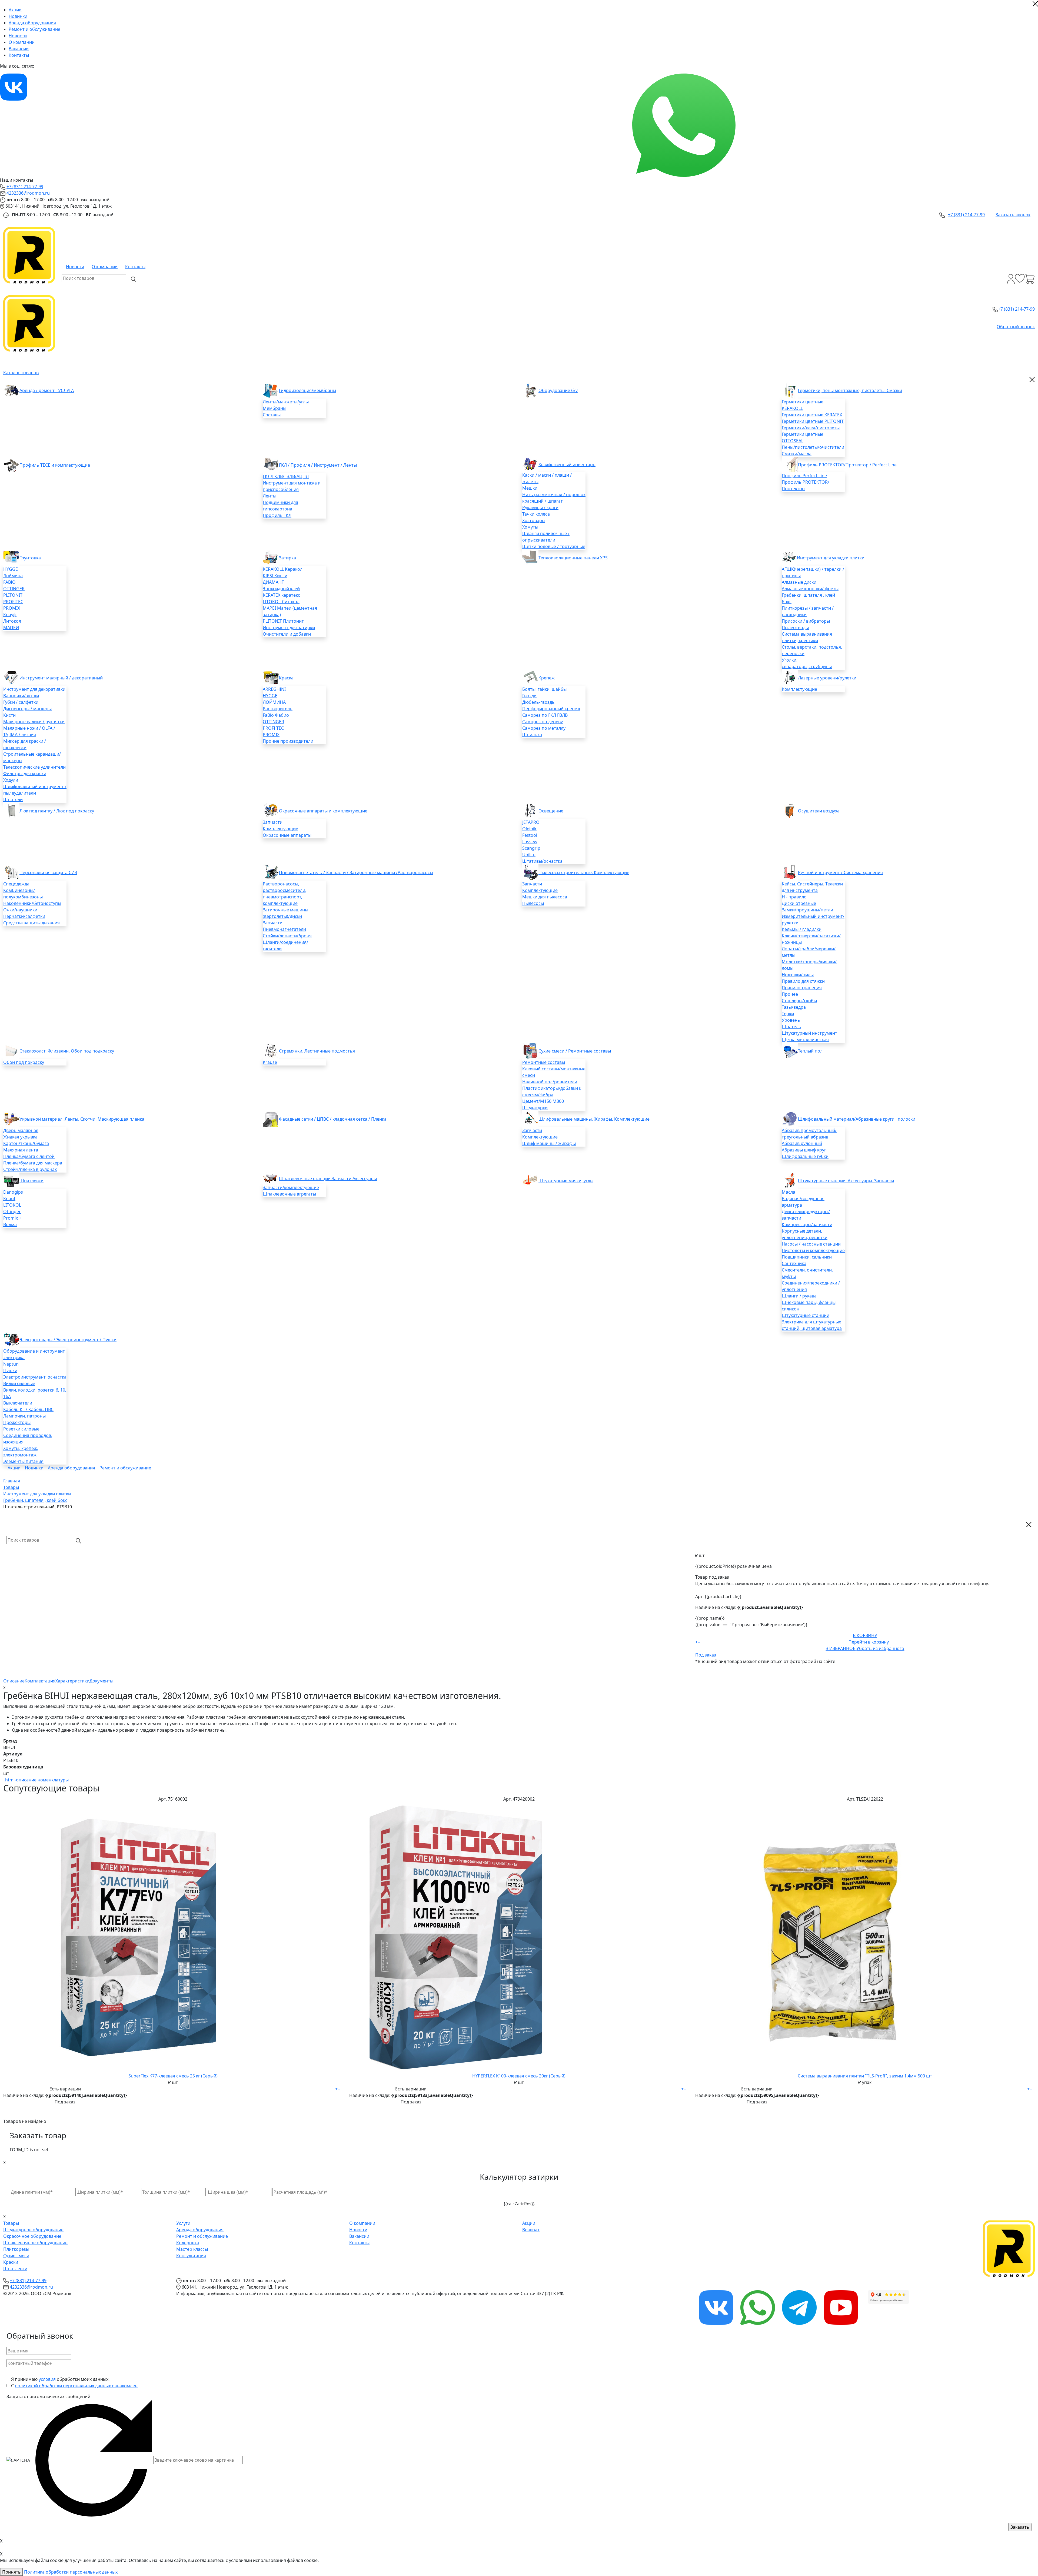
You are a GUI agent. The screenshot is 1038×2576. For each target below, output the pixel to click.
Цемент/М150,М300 (543, 1101)
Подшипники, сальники (807, 1257)
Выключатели (18, 1403)
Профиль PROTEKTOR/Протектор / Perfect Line (847, 465)
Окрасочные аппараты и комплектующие (323, 811)
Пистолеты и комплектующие (813, 1250)
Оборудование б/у (558, 390)
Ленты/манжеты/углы (286, 402)
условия (47, 2379)
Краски (11, 2262)
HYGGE (11, 569)
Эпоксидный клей (281, 589)
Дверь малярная (21, 1130)
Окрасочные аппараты (287, 835)
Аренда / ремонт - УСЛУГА (47, 390)
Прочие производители (288, 741)
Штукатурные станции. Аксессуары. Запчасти (846, 1181)
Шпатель (791, 1027)
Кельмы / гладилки (802, 929)
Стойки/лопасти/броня (287, 936)
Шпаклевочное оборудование (35, 2243)
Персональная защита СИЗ (48, 872)
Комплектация (40, 1681)
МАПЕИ (11, 628)
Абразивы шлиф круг (804, 1150)
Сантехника (794, 1263)
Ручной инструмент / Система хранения (840, 872)
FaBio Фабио (276, 715)
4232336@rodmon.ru (28, 193)
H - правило (794, 897)
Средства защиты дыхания (31, 923)
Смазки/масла (797, 454)
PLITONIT (13, 595)
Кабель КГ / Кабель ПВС (28, 1409)
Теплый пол (810, 1051)
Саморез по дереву (543, 722)
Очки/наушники (20, 910)
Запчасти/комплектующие (291, 1187)
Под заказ (706, 1655)
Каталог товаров (21, 373)
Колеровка (188, 2243)
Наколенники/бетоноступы (32, 903)
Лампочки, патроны (24, 1416)
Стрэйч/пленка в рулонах (30, 1169)
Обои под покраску (24, 1062)
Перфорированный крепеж (551, 709)
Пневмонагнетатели (284, 929)
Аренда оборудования (32, 23)
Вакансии (19, 49)
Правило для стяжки (803, 981)
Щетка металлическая (805, 1040)
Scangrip (531, 848)
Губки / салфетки (21, 702)
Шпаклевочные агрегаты (289, 1194)
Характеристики (72, 1681)
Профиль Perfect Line (804, 476)
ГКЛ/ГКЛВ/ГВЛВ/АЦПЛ (286, 476)
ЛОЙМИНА (274, 702)
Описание (14, 1681)
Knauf (9, 1199)
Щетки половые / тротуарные (554, 546)
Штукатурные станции (806, 1315)
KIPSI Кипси (275, 576)
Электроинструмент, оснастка (35, 1377)
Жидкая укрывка (20, 1137)
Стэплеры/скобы (799, 1001)
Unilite (529, 855)
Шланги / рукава (799, 1296)
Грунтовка (30, 558)
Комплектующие (799, 689)
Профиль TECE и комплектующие (55, 465)
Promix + (12, 1218)
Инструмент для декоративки (34, 689)
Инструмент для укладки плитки (831, 558)
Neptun (11, 1364)
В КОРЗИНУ (865, 1635)
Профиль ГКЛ (277, 515)
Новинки (18, 16)
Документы (101, 1681)
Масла (789, 1192)
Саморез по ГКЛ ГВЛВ (545, 715)
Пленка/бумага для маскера (33, 1163)
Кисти (9, 715)
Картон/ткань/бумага (26, 1143)
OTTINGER (14, 589)
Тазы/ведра (794, 1007)
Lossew (530, 842)
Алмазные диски (799, 582)
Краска (286, 678)
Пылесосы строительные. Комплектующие (584, 872)
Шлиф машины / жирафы (549, 1143)
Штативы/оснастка (542, 861)
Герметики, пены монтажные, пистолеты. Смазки (850, 390)
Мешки (530, 488)
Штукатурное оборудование (33, 2230)
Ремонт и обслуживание (34, 29)
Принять (11, 2572)
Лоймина (13, 576)
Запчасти (273, 822)
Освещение (551, 811)
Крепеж (547, 678)
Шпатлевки (31, 1181)
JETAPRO (531, 822)
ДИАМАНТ (273, 582)
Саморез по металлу (544, 728)
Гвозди (529, 696)
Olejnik (529, 829)
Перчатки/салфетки (24, 916)
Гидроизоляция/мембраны (307, 390)
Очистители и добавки (287, 634)
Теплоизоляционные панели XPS (573, 558)
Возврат (531, 2230)
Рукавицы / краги (540, 507)
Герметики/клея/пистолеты (811, 428)
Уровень (791, 1020)
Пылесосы (533, 903)
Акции (15, 10)
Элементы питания (23, 1461)
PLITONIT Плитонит (283, 621)
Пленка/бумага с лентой (29, 1156)
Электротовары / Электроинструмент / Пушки (68, 1340)
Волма (10, 1224)
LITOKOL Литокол (281, 602)
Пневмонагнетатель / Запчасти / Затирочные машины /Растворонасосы (356, 872)
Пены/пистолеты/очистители (813, 447)
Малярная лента (21, 1150)
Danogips (13, 1192)
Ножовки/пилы (798, 975)
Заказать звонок (1013, 215)
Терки (788, 1014)
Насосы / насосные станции (811, 1244)
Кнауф (10, 615)
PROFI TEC (273, 728)
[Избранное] (1020, 279)
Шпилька (532, 735)
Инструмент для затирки (289, 628)
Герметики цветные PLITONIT (813, 421)
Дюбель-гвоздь (538, 702)
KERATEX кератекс (281, 595)
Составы (272, 415)
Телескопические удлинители (34, 767)
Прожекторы (17, 1422)
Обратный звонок (1016, 327)
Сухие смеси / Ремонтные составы (575, 1051)
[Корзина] (1030, 279)
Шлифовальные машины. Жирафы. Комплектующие (594, 1119)
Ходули (11, 780)
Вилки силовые (19, 1383)
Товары (11, 2223)
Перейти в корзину (869, 1642)
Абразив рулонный (802, 1143)
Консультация (191, 2256)
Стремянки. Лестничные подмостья (317, 1051)
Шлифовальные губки (805, 1156)
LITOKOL (12, 1205)
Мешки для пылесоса (545, 897)
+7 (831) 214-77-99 (25, 187)
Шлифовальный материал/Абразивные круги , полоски (857, 1119)
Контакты (19, 55)
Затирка (287, 558)
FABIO (9, 582)
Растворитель (278, 709)
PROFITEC (13, 602)
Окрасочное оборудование (32, 2236)
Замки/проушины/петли (807, 910)
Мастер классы (192, 2249)
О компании (22, 42)
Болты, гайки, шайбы (544, 689)
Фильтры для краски (25, 774)
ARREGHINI (274, 689)
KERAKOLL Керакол (283, 569)
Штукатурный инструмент (809, 1033)
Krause (270, 1062)
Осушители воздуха (819, 811)
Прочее (790, 994)
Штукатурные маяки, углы (566, 1181)
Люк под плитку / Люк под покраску (57, 811)
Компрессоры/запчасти (807, 1224)
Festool (530, 835)
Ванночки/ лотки (21, 696)
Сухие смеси (16, 2256)
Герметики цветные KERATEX (812, 415)
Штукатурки (535, 1108)
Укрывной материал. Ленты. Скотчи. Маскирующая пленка (82, 1119)
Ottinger (12, 1211)
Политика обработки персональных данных (71, 2572)
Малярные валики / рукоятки (34, 722)
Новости (18, 36)
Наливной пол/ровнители (550, 1082)
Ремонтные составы (544, 1062)
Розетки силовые (21, 1429)
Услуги (183, 2223)
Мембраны (275, 408)
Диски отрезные (799, 903)
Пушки (10, 1370)
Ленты (270, 496)
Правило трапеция (802, 988)
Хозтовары (534, 520)
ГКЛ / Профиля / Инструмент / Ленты (318, 465)
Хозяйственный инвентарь (567, 464)
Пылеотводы (795, 628)
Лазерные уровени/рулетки (827, 678)
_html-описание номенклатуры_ (37, 1780)
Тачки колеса (536, 514)
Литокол (12, 621)
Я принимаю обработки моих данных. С (74, 2382)
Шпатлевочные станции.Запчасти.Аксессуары (328, 1179)
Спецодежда (16, 884)
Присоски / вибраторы (806, 621)
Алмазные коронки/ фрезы (810, 589)
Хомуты (530, 527)
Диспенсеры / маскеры (27, 709)
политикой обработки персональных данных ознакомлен (76, 2386)
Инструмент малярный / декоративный (61, 678)
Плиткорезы (16, 2249)
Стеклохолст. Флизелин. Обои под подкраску (67, 1051)
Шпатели (13, 799)
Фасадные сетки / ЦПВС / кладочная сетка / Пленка (333, 1119)
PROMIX (12, 608)
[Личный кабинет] (1011, 279)
